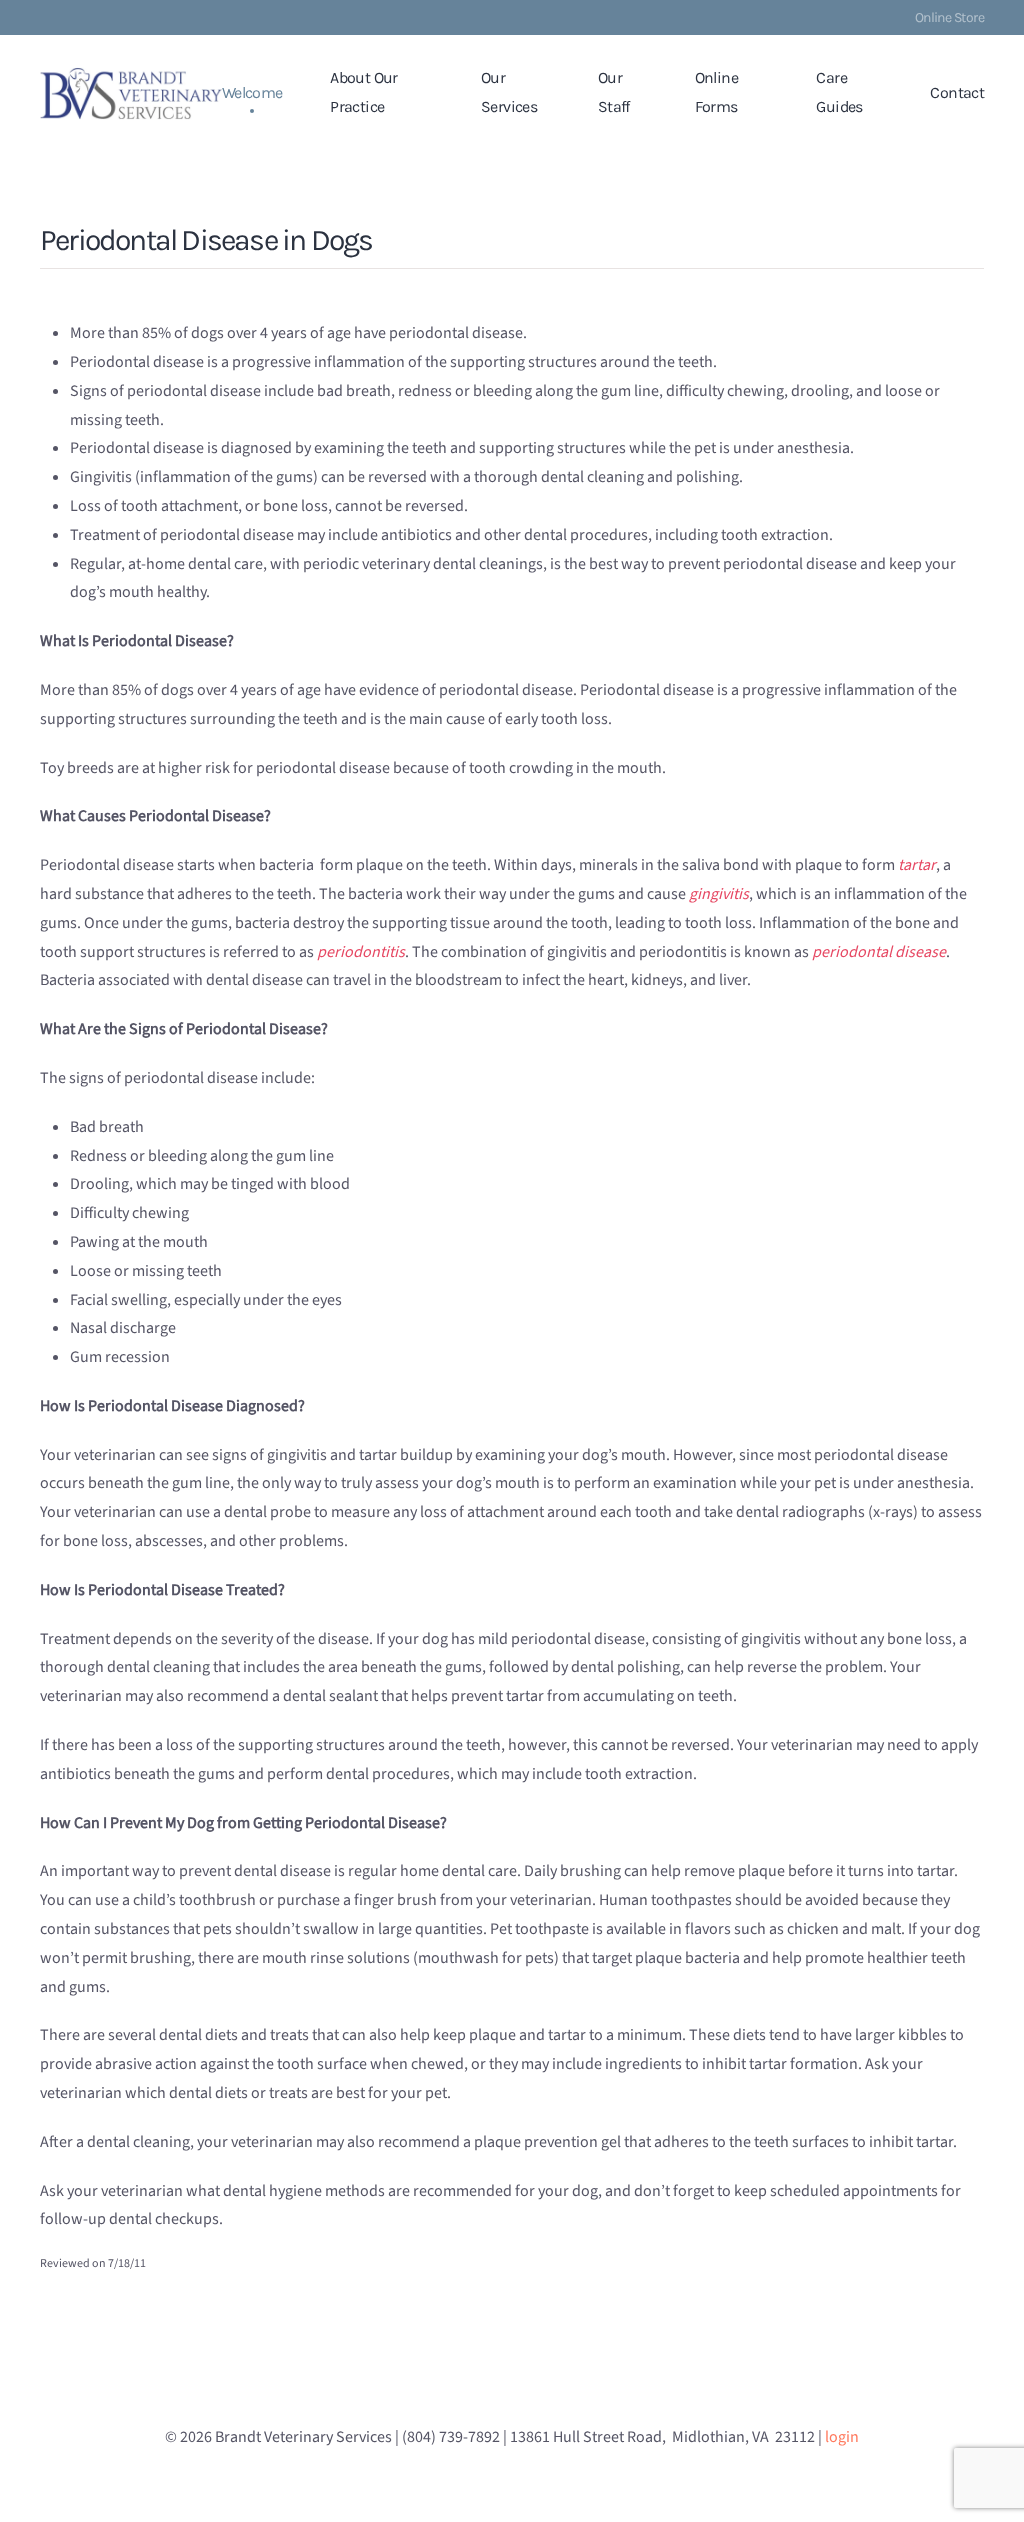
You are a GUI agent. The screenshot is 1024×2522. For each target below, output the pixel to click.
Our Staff (614, 92)
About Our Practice (363, 92)
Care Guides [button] (839, 92)
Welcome (252, 92)
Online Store (949, 17)
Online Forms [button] (716, 92)
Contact (957, 92)
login (842, 2437)
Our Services (509, 92)
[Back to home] (131, 93)
